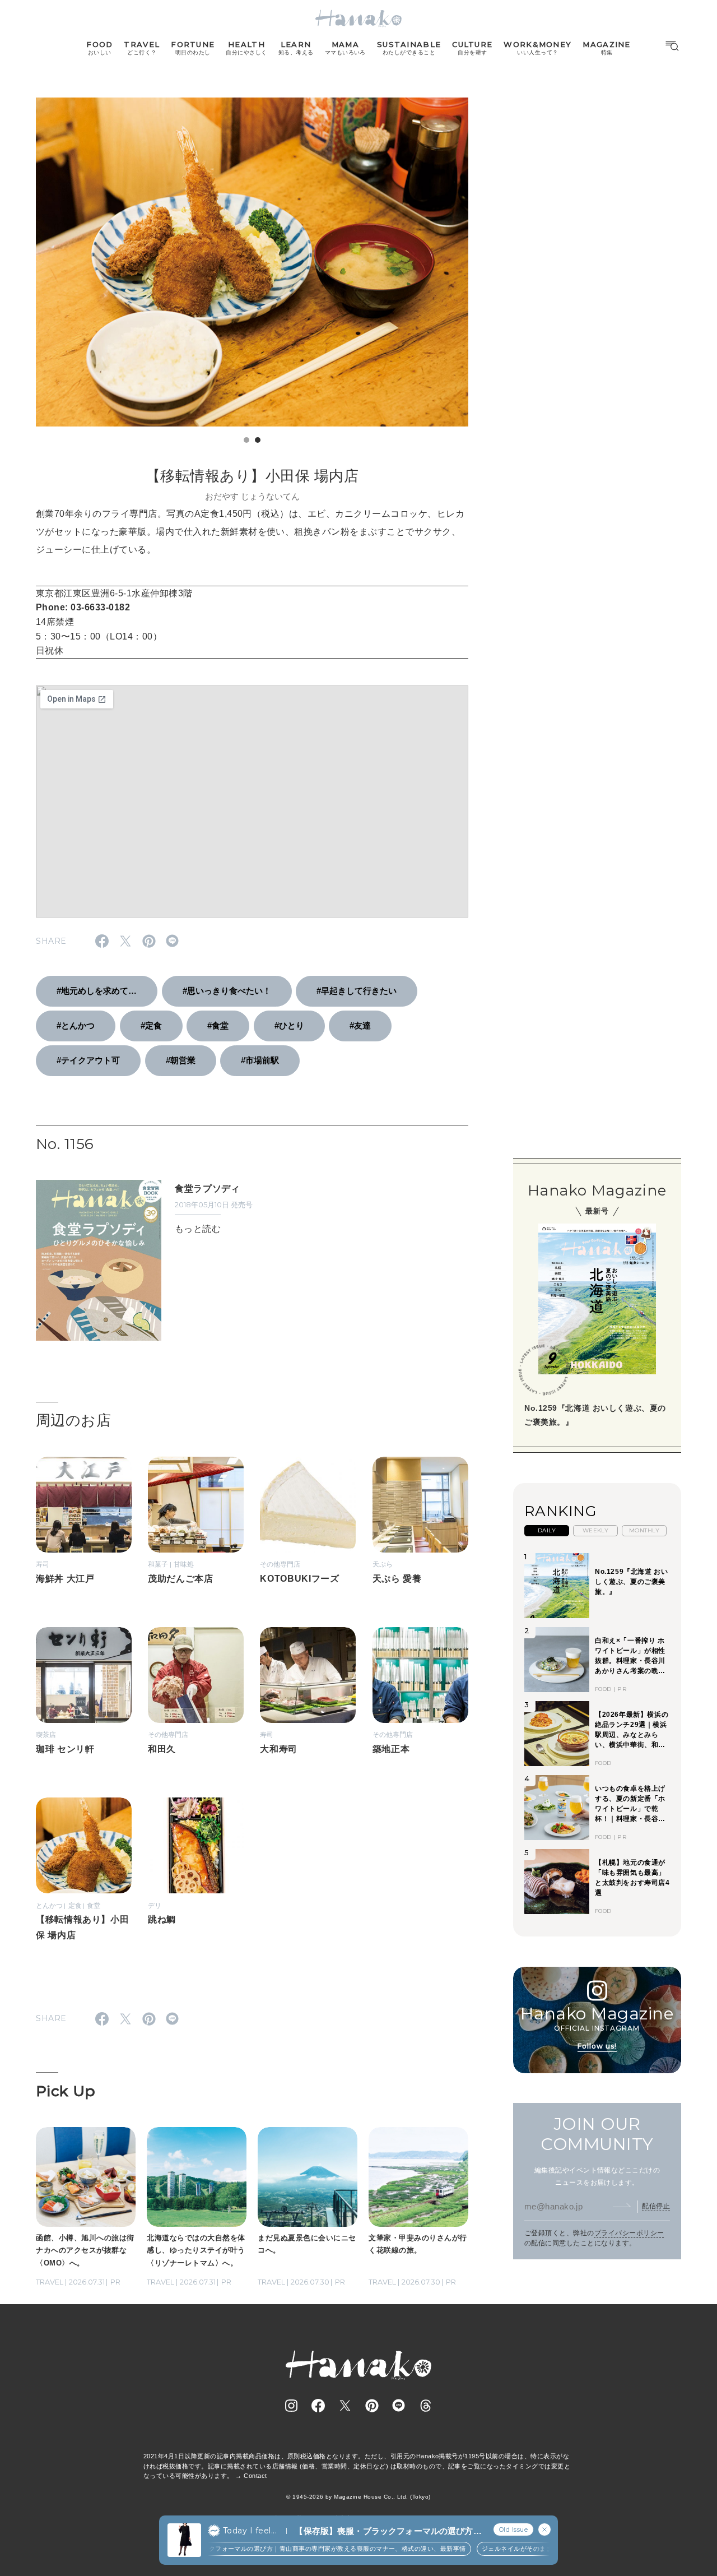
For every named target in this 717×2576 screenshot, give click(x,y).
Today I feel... (250, 2531)
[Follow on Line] (399, 2406)
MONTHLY (644, 1530)
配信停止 (656, 2206)
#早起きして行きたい (357, 991)
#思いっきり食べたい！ (227, 991)
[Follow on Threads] (426, 2406)
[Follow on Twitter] (345, 2406)
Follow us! (597, 2046)
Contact (255, 2476)
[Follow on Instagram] (291, 2406)
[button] (246, 440)
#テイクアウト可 (88, 1060)
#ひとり (289, 1025)
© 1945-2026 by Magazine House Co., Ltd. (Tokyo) (358, 2497)
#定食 (151, 1025)
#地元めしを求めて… (97, 991)
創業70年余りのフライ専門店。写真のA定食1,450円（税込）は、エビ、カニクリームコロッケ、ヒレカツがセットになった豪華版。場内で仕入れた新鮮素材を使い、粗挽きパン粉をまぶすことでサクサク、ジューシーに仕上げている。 (250, 532)
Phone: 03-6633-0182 (83, 607)
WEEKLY (596, 1530)
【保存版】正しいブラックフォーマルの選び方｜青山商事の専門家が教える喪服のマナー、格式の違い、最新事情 (279, 2549)
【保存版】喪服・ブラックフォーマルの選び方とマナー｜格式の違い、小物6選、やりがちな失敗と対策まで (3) (388, 2531)
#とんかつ (76, 1025)
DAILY (547, 1530)
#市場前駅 (260, 1060)
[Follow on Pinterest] (372, 2406)
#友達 (360, 1025)
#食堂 (218, 1025)
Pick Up (66, 2091)
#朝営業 (181, 1060)
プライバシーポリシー (629, 2233)
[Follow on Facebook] (318, 2406)
